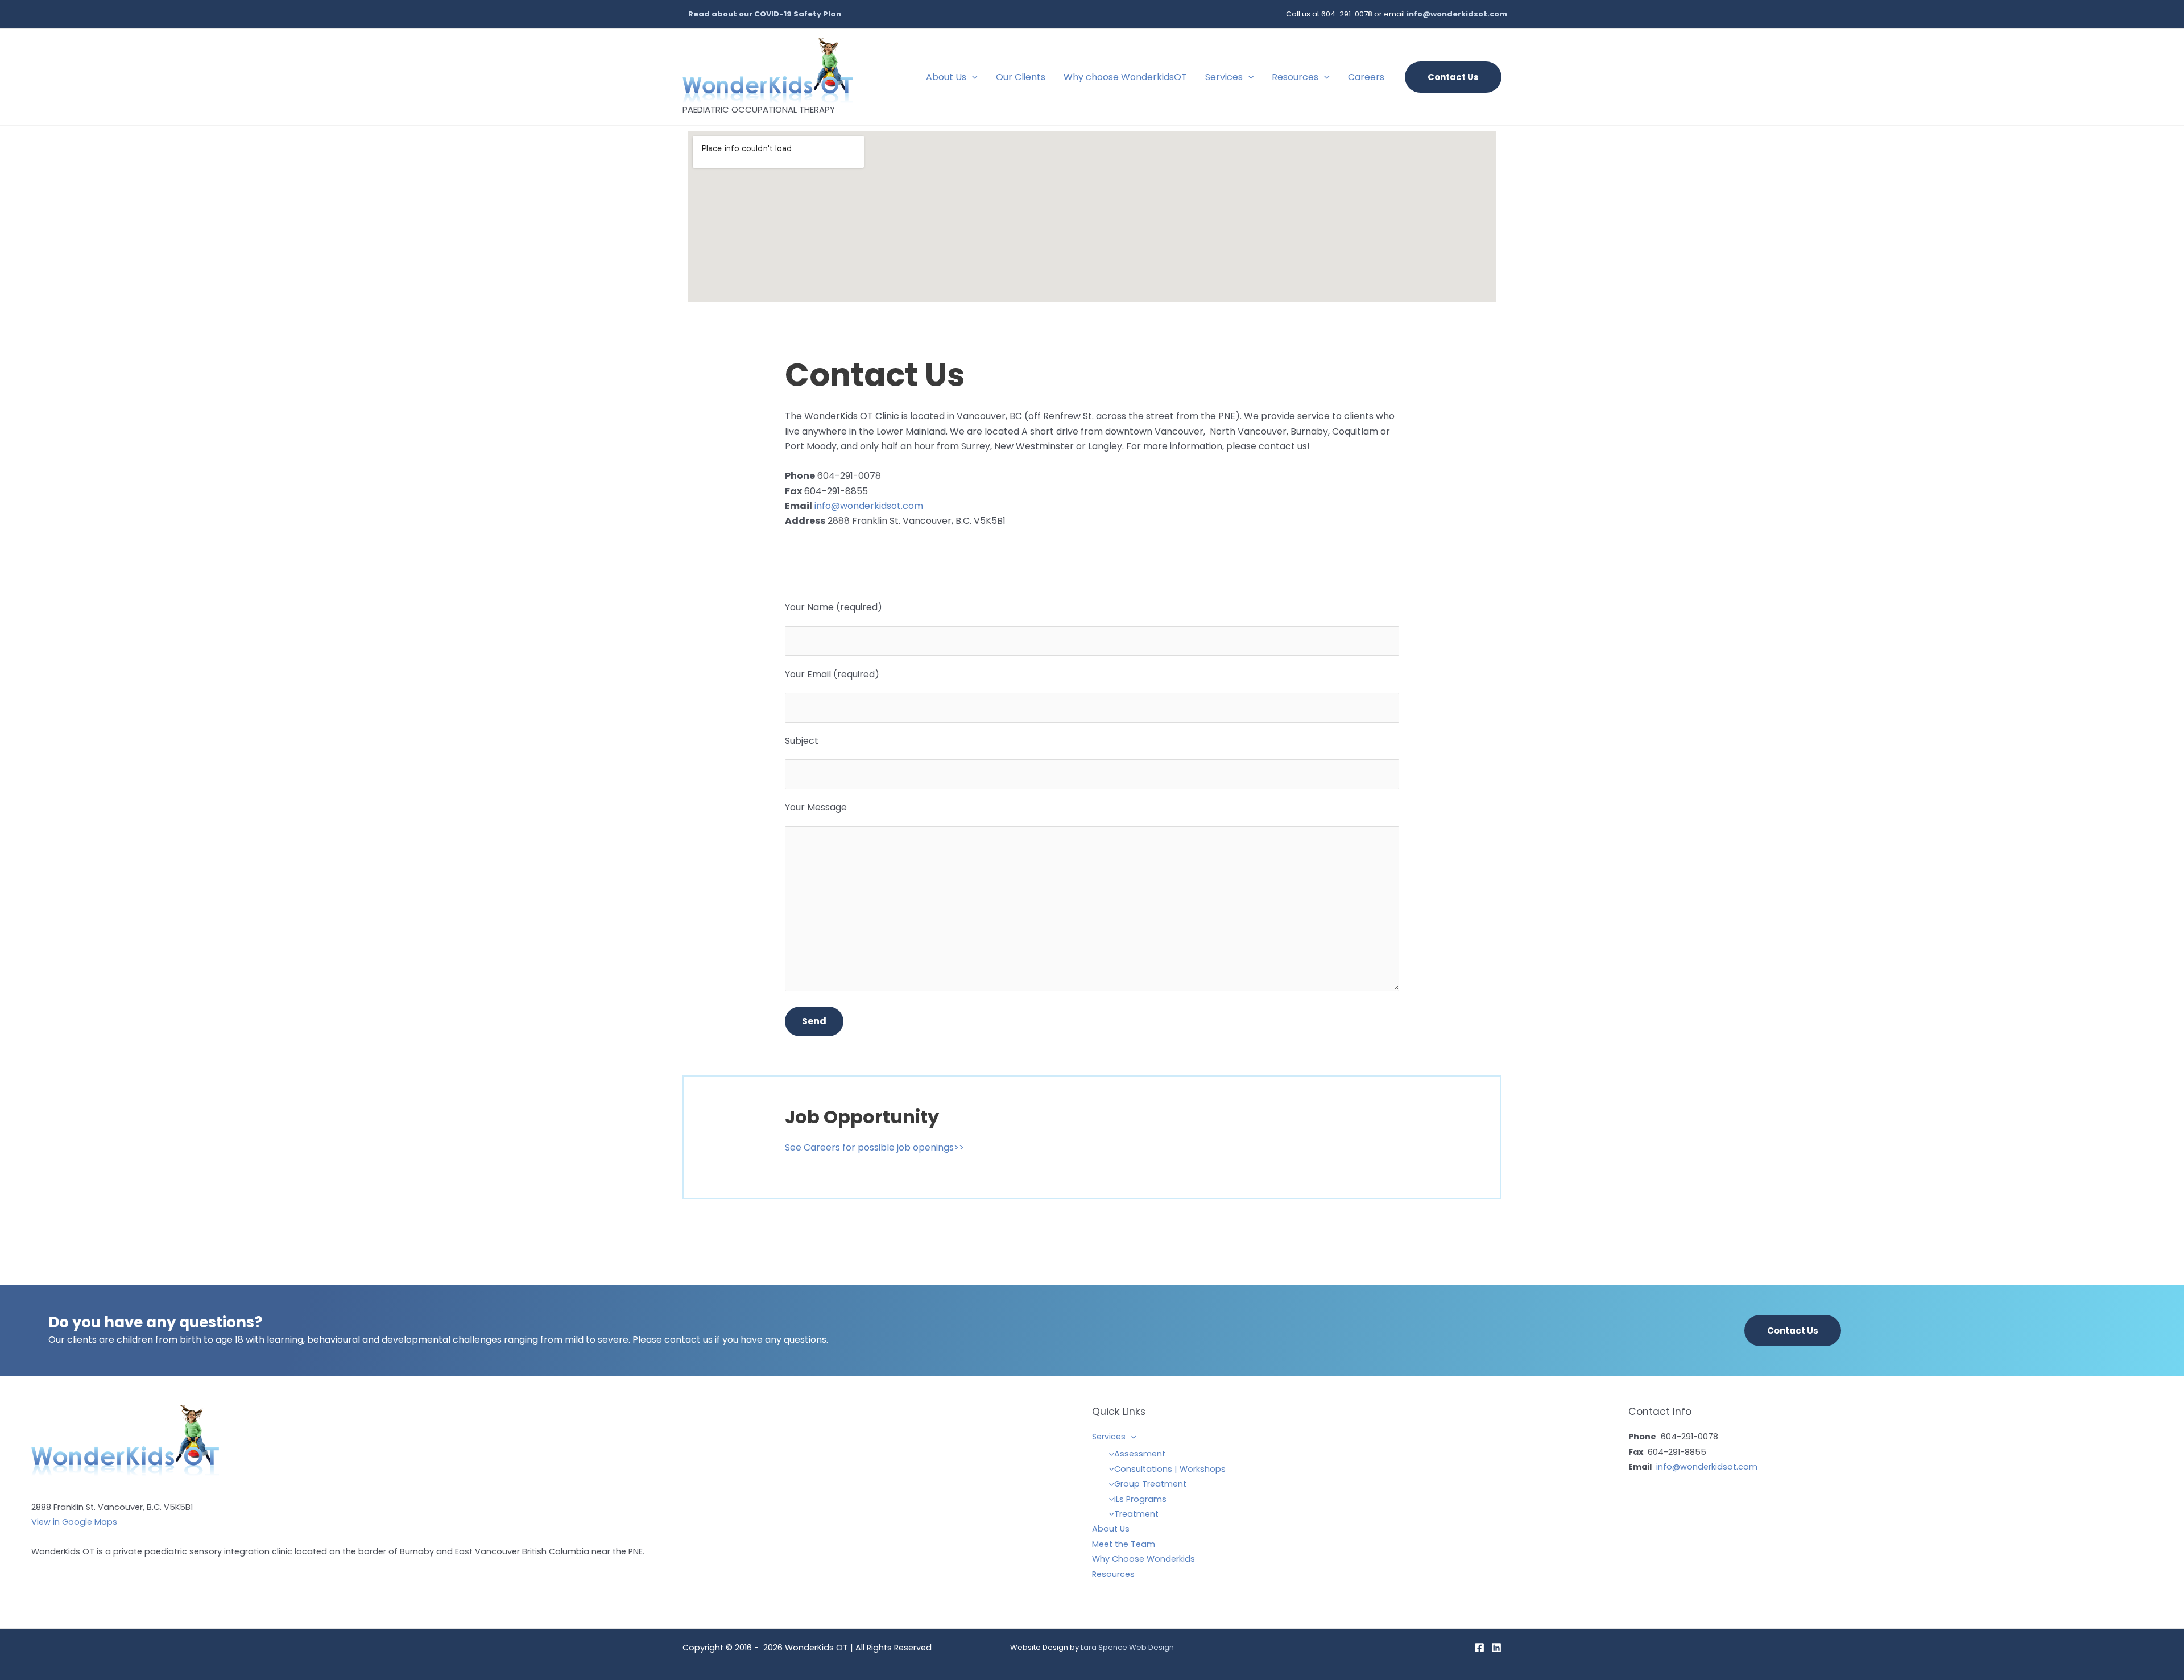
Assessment (1140, 1454)
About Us (946, 77)
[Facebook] (1479, 1648)
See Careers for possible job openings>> (874, 1147)
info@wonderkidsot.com (1457, 14)
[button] (972, 77)
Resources (1295, 77)
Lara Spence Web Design (1127, 1647)
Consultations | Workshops (1170, 1469)
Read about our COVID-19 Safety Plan (765, 14)
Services (1224, 77)
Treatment (1136, 1514)
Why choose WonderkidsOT (1125, 77)
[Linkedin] (1496, 1648)
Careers (1366, 77)
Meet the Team (1124, 1544)
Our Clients (1021, 77)
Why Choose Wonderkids (1143, 1559)
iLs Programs (1140, 1499)
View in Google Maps (74, 1522)
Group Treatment (1150, 1484)
